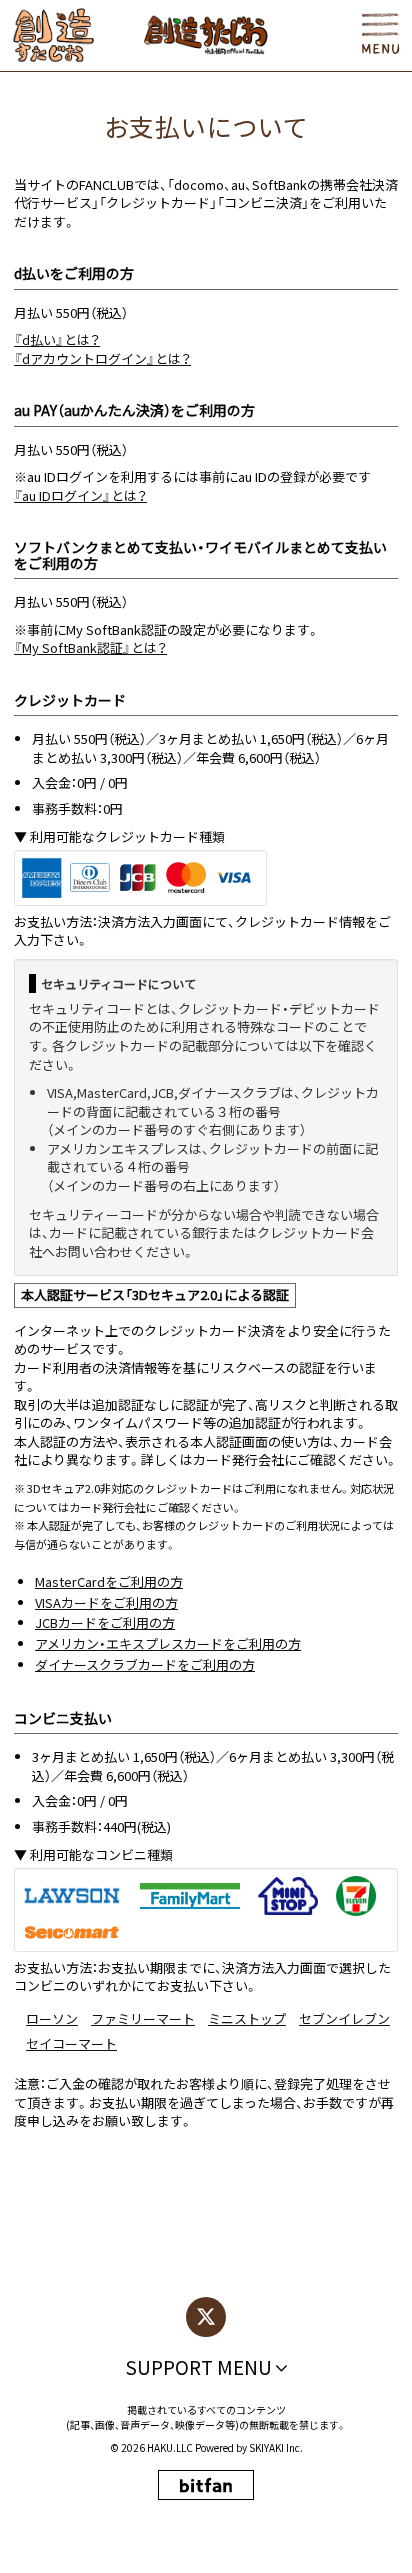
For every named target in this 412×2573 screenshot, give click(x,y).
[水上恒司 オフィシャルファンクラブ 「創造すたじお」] (53, 35)
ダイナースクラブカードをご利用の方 (145, 1664)
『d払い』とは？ (57, 339)
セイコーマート (71, 2043)
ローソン (52, 2018)
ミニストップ (247, 2018)
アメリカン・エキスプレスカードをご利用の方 (168, 1643)
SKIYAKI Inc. (276, 2447)
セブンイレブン (344, 2018)
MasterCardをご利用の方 (109, 1581)
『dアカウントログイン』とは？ (102, 358)
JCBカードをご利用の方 (105, 1622)
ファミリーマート (143, 2018)
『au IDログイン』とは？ (80, 495)
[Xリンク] (206, 2317)
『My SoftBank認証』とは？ (90, 647)
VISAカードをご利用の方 (106, 1602)
